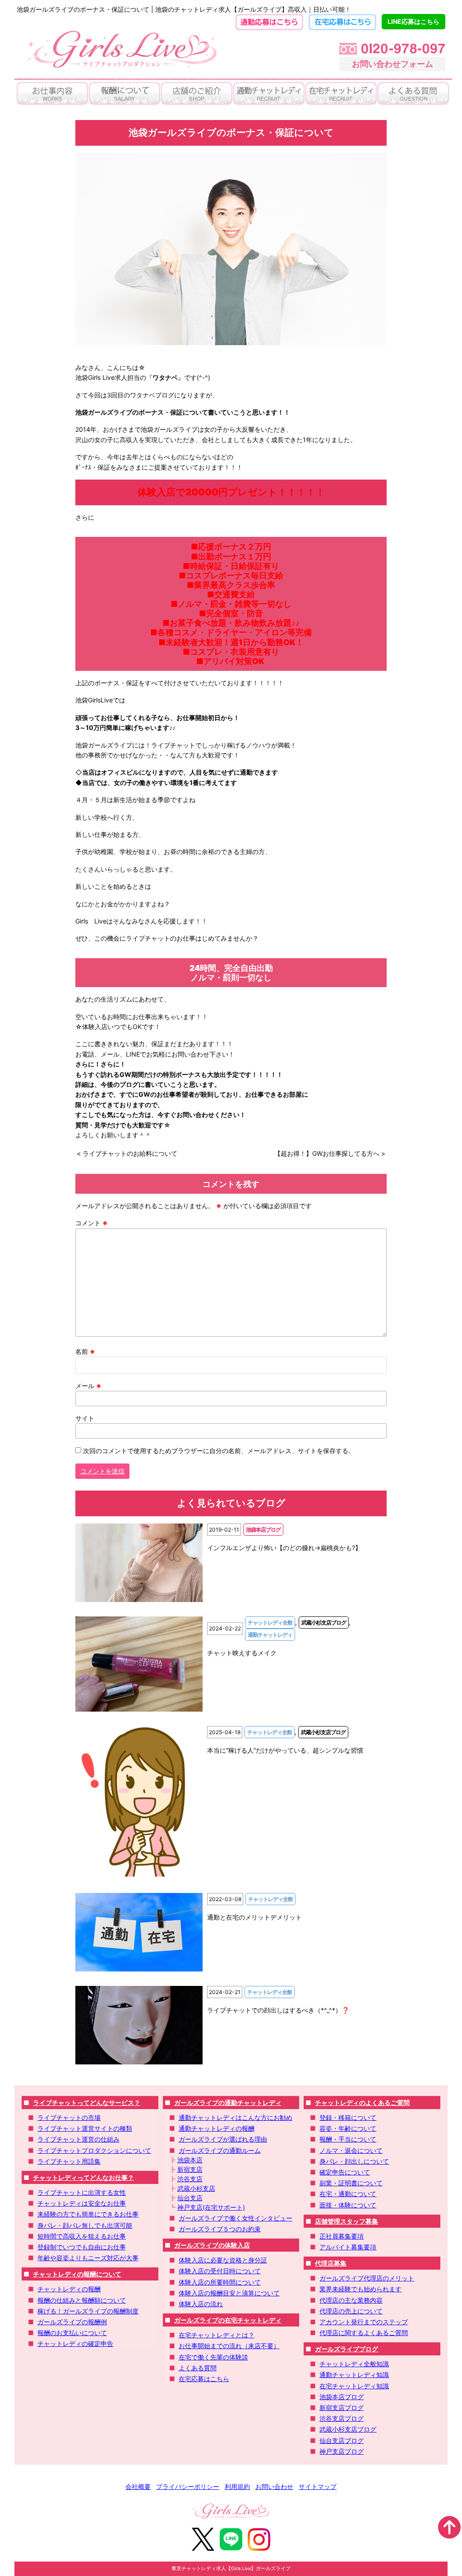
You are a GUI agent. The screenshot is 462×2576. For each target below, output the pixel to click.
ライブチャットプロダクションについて (94, 2150)
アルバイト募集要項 (348, 2247)
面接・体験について (348, 2205)
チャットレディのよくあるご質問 (362, 2103)
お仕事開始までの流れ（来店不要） (229, 2346)
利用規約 (237, 2486)
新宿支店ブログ (342, 2407)
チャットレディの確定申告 (75, 2343)
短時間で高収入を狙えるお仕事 (82, 2236)
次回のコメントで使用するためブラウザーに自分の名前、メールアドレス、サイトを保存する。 (219, 1451)
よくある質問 (198, 2368)
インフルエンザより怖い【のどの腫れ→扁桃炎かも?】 (284, 1548)
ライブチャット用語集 (69, 2161)
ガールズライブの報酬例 (72, 2322)
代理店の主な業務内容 (351, 2300)
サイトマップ (318, 2486)
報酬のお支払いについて (72, 2333)
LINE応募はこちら (413, 21)
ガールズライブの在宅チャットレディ (228, 2320)
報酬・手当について (348, 2139)
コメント (92, 1223)
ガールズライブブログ (346, 2349)
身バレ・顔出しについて (354, 2161)
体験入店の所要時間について (220, 2282)
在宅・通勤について (348, 2194)
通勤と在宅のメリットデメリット (254, 1917)
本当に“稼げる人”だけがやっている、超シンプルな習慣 (285, 1750)
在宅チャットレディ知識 (354, 2386)
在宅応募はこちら (204, 2379)
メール (88, 1386)
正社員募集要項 (342, 2236)
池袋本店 (190, 2160)
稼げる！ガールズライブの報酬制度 (88, 2311)
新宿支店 (190, 2169)
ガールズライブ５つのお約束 (220, 2229)
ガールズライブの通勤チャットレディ (228, 2103)
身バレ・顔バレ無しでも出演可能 (85, 2225)
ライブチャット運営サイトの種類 (85, 2128)
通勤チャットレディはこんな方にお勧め (236, 2117)
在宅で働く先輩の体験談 (213, 2357)
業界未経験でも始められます (360, 2289)
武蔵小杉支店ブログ (348, 2429)
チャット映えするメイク (242, 1653)
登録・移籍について (348, 2117)
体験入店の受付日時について (220, 2271)
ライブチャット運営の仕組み (79, 2139)
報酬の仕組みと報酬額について (82, 2300)
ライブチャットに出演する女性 (82, 2192)
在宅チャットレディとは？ (217, 2335)
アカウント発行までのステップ (364, 2322)
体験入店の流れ (201, 2304)
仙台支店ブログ (342, 2440)
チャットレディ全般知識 (354, 2364)
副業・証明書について (351, 2183)
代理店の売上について (351, 2311)
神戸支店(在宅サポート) (211, 2207)
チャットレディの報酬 (69, 2289)
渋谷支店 (190, 2179)
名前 (85, 1351)
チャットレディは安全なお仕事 (82, 2203)
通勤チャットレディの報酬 (217, 2128)
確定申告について (345, 2172)
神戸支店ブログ (342, 2451)
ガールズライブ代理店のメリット (367, 2278)
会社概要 (138, 2486)
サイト (85, 1418)
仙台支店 (190, 2198)
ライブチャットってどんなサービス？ (87, 2103)
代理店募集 (331, 2263)
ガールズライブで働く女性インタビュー (236, 2218)
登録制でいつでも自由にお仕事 (82, 2247)
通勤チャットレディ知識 (354, 2375)
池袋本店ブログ (342, 2397)
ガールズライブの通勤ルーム (220, 2150)
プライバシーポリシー (188, 2486)
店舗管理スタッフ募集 (346, 2221)
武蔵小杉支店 (196, 2188)
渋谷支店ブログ (342, 2418)
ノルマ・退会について (351, 2150)
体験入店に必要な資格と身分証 (223, 2260)
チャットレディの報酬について (77, 2274)
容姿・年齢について (348, 2128)
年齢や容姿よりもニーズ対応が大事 (88, 2258)
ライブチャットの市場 (69, 2117)
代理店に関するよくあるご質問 (364, 2333)
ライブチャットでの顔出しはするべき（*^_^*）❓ (278, 2010)
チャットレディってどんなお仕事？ (83, 2177)
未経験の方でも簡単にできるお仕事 (88, 2214)
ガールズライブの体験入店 (212, 2245)
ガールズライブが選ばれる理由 (223, 2139)
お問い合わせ (274, 2486)
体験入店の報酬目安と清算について (229, 2293)
